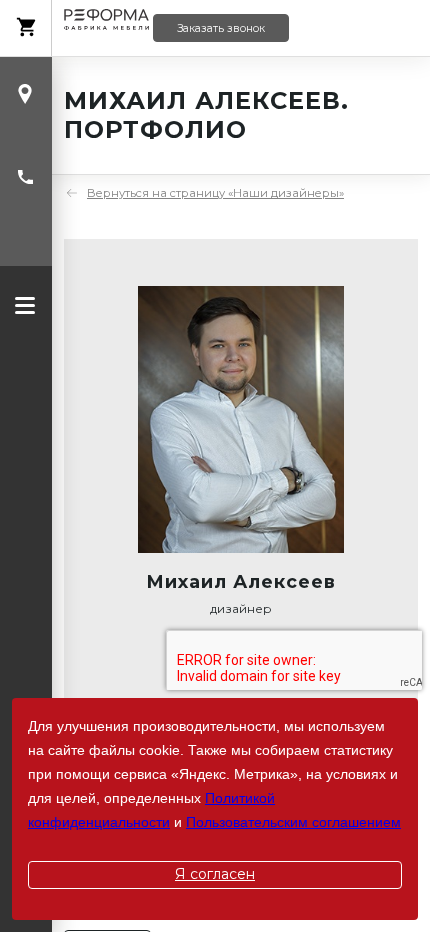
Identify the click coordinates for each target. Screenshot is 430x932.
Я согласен (215, 874)
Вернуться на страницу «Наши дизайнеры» (215, 193)
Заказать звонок (221, 28)
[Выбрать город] (25, 94)
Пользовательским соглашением (293, 822)
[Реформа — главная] (106, 28)
